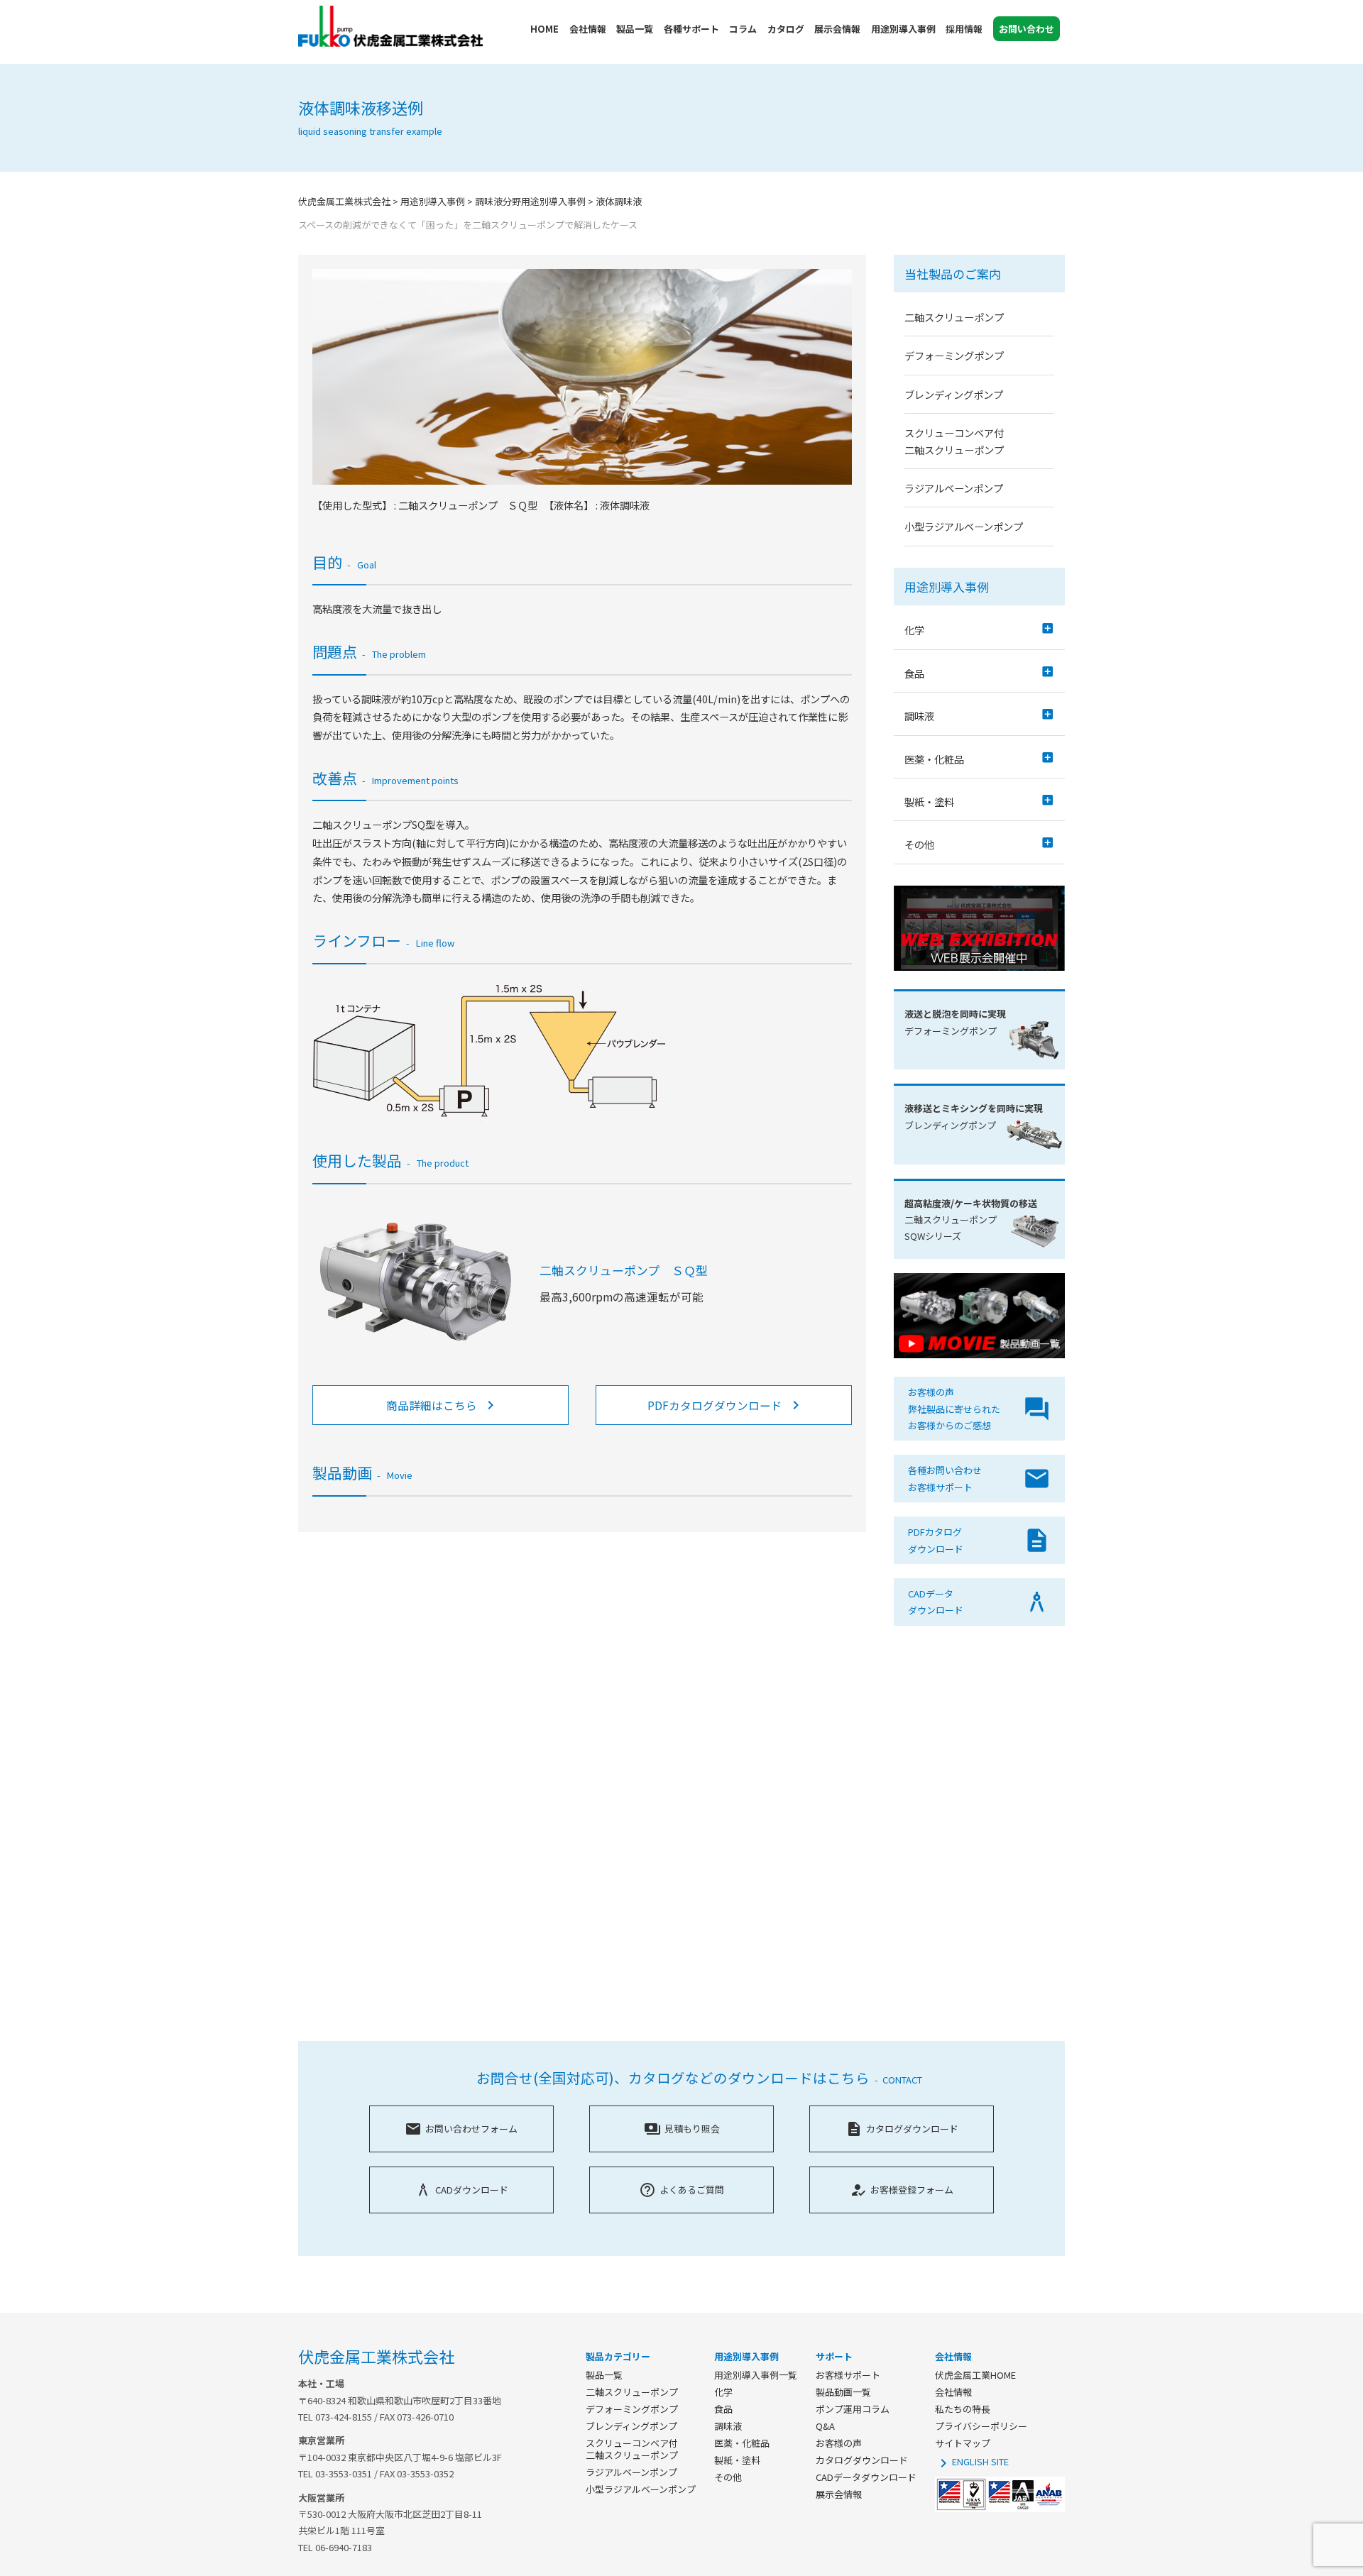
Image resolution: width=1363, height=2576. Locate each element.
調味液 (728, 2426)
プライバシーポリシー (981, 2426)
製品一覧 (604, 2375)
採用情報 (964, 29)
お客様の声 (839, 2443)
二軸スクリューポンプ (954, 317)
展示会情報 (839, 2494)
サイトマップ (963, 2443)
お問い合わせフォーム (461, 2129)
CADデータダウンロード (866, 2477)
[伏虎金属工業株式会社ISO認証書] (1000, 2508)
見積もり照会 (682, 2129)
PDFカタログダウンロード (726, 1405)
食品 (723, 2409)
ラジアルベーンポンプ (954, 488)
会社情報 (953, 2392)
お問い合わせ (1027, 29)
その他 (728, 2477)
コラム (743, 29)
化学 (723, 2392)
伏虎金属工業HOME (975, 2375)
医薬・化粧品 (742, 2443)
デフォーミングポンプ (954, 355)
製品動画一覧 (843, 2392)
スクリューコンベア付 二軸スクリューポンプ (632, 2449)
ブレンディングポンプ (954, 394)
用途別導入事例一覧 (756, 2375)
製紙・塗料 (737, 2460)
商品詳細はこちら (442, 1405)
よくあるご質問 (681, 2190)
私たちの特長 (963, 2409)
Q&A (825, 2426)
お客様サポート (848, 2375)
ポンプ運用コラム (853, 2409)
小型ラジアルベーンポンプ (964, 526)
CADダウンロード (461, 2190)
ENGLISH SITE (972, 2461)
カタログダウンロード (902, 2129)
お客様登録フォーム (902, 2190)
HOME (544, 29)
